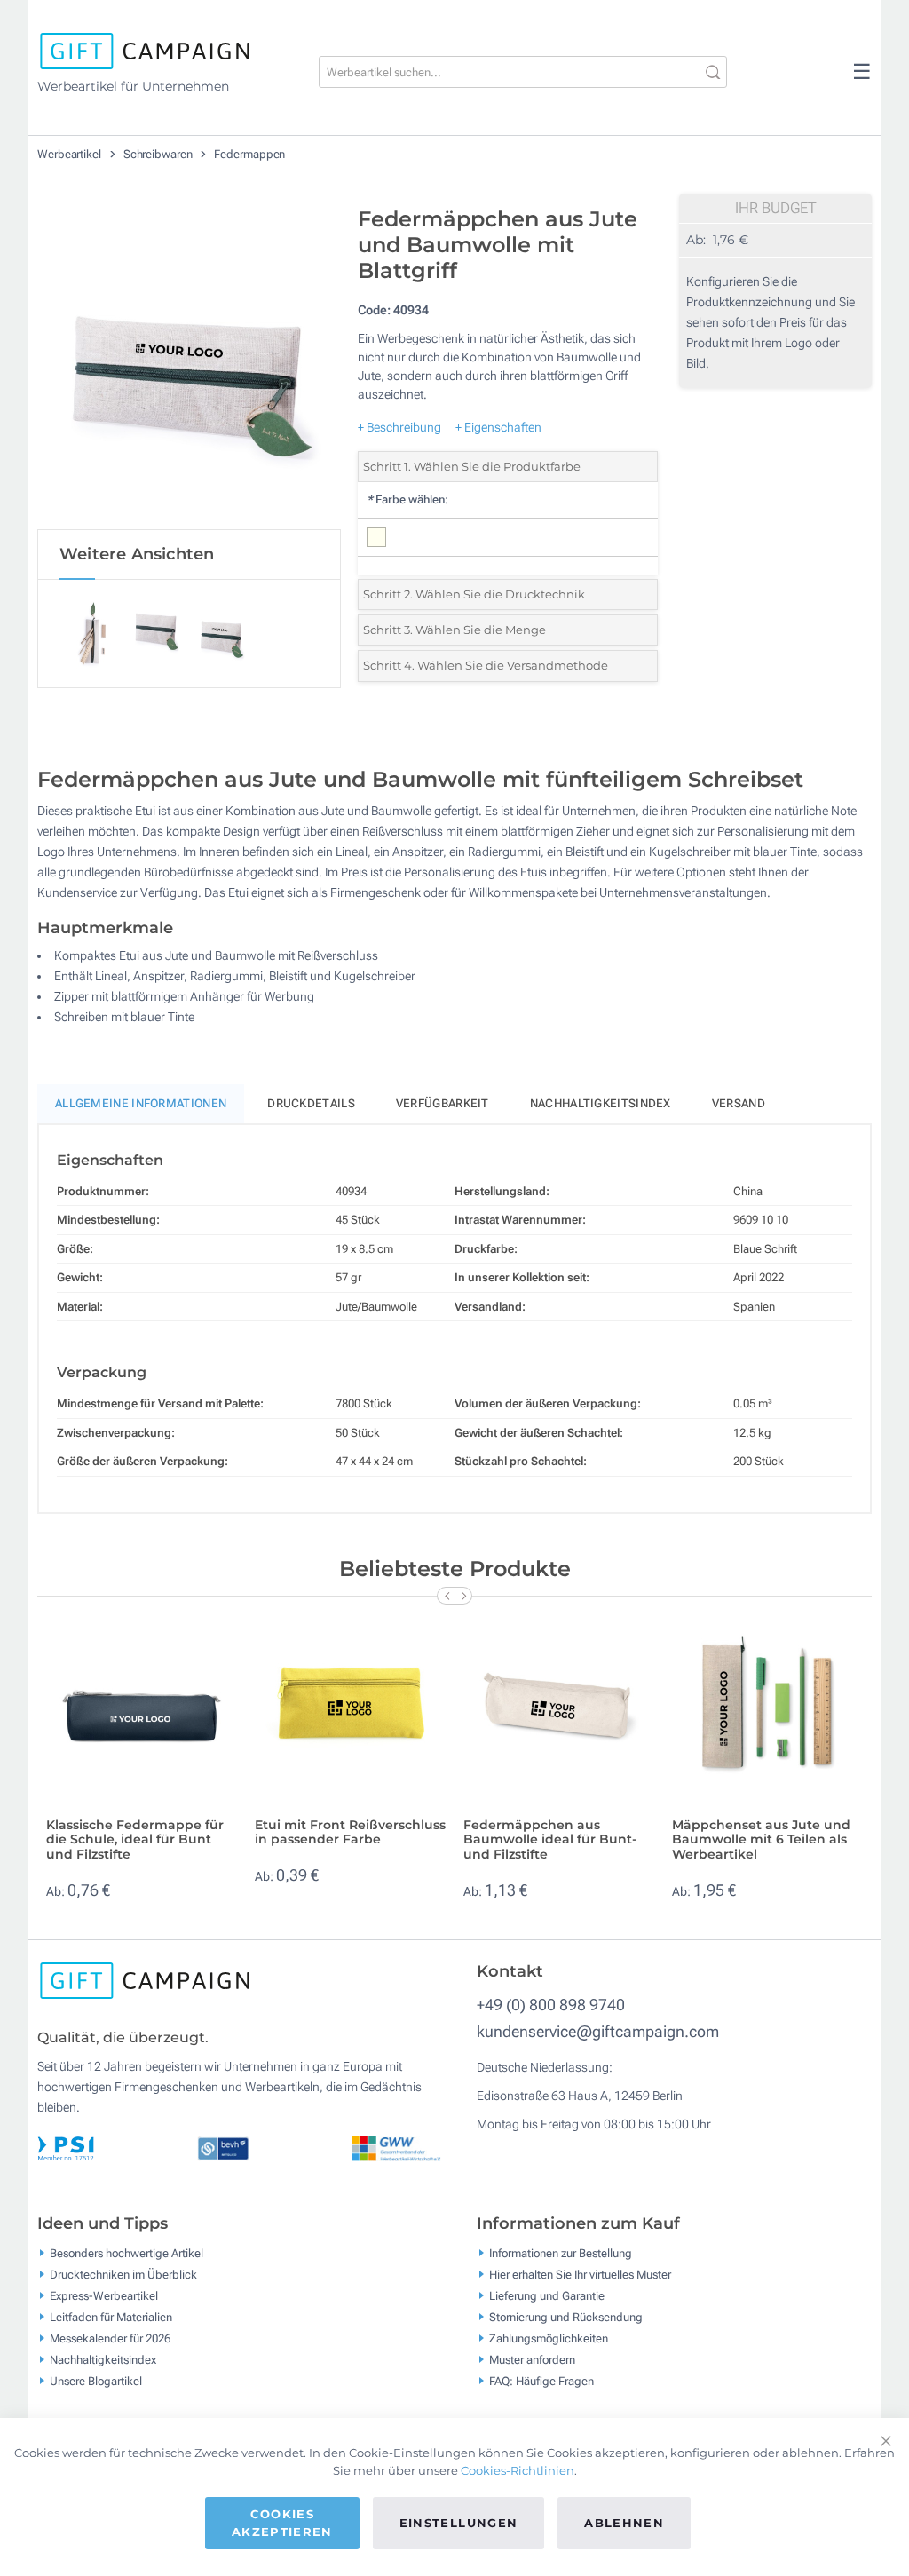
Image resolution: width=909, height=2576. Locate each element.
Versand (739, 1103)
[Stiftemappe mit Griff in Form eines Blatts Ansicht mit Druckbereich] (189, 363)
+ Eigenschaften (498, 427)
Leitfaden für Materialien (111, 2316)
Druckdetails (311, 1103)
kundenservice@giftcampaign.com (598, 2031)
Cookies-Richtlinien (518, 2470)
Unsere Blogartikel (96, 2380)
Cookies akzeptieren (282, 2523)
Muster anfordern (532, 2359)
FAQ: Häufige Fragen (541, 2380)
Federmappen (249, 154)
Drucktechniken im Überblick (123, 2274)
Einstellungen (459, 2523)
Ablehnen (624, 2523)
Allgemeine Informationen (141, 1103)
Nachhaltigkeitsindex (601, 1103)
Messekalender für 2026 (110, 2338)
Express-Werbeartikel (104, 2295)
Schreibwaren (159, 154)
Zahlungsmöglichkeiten (549, 2338)
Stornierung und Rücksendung (566, 2316)
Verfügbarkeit (443, 1103)
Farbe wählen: (407, 499)
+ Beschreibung (399, 427)
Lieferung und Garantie (547, 2295)
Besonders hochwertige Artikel (126, 2252)
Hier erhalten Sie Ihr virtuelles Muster (580, 2274)
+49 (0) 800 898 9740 (551, 2005)
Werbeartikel (71, 154)
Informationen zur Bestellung (561, 2252)
